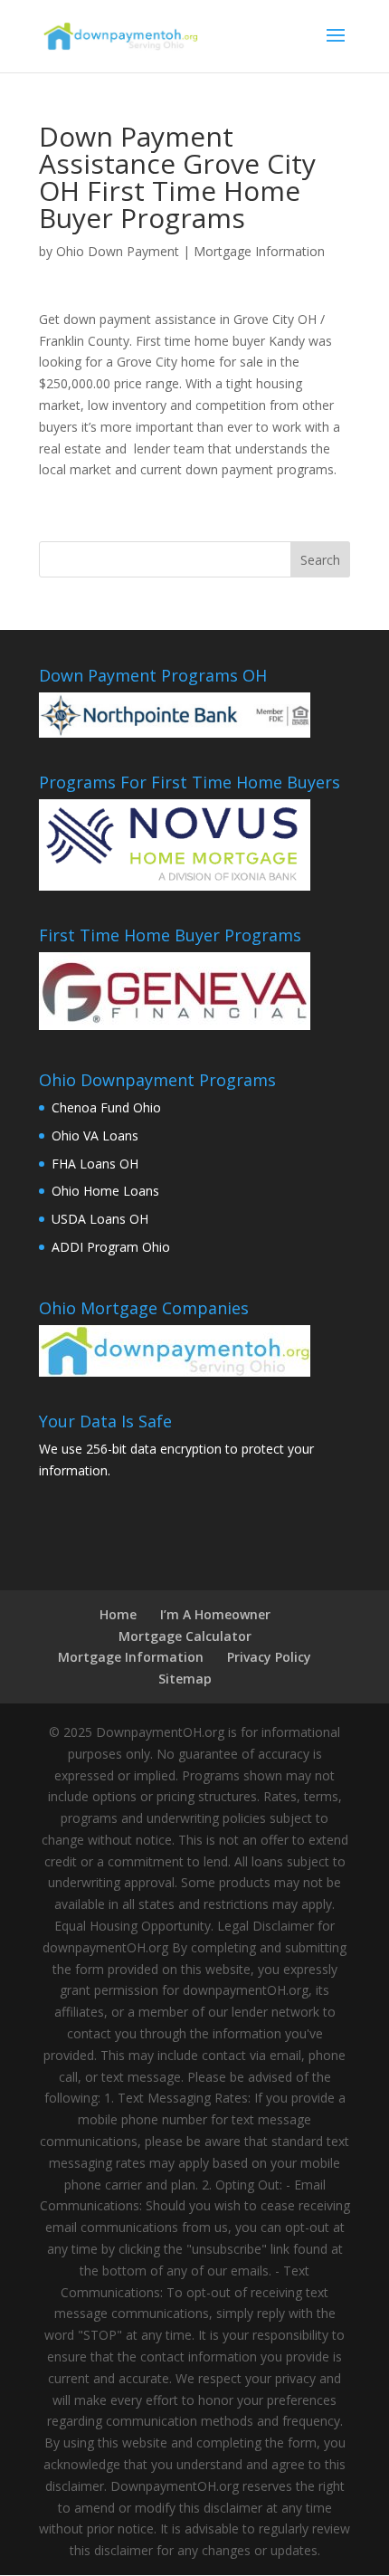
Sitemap (185, 1679)
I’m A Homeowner (215, 1614)
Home (118, 1614)
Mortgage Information (259, 251)
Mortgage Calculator (185, 1636)
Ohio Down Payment (118, 251)
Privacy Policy (269, 1657)
